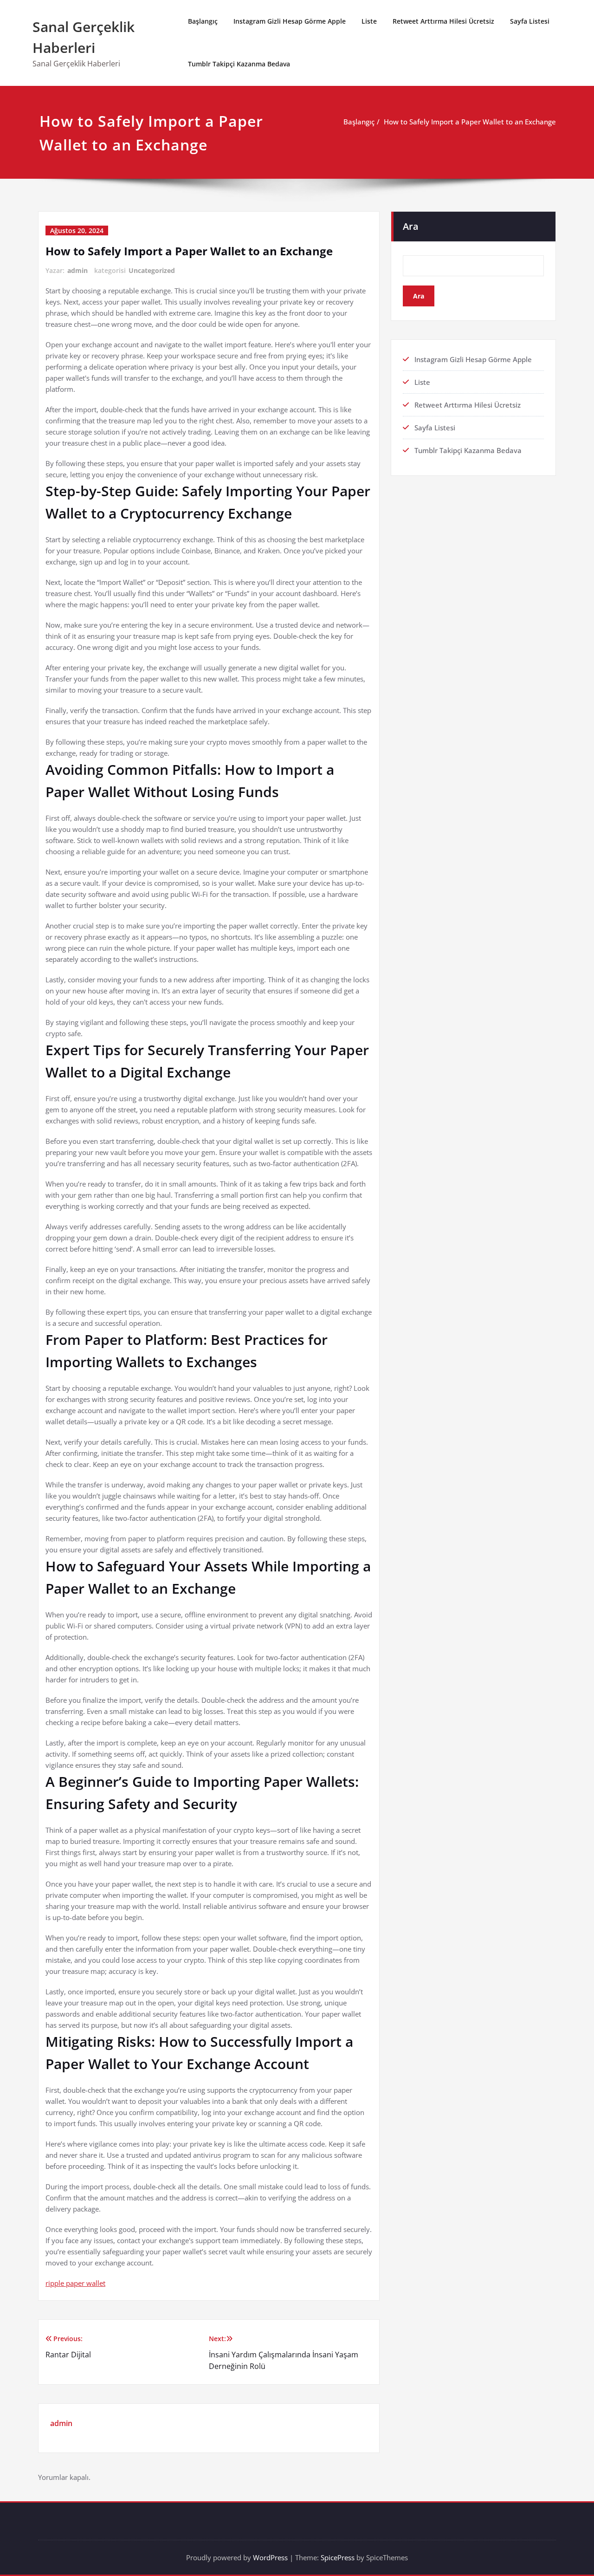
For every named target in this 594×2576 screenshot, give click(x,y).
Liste (369, 21)
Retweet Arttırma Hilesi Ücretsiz (443, 21)
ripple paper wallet (75, 2283)
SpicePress (338, 2557)
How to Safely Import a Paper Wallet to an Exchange (470, 122)
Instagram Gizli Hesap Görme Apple (290, 21)
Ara (411, 226)
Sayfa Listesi (530, 21)
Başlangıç (203, 21)
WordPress (270, 2557)
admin (77, 270)
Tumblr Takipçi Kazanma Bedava (239, 64)
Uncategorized (152, 270)
